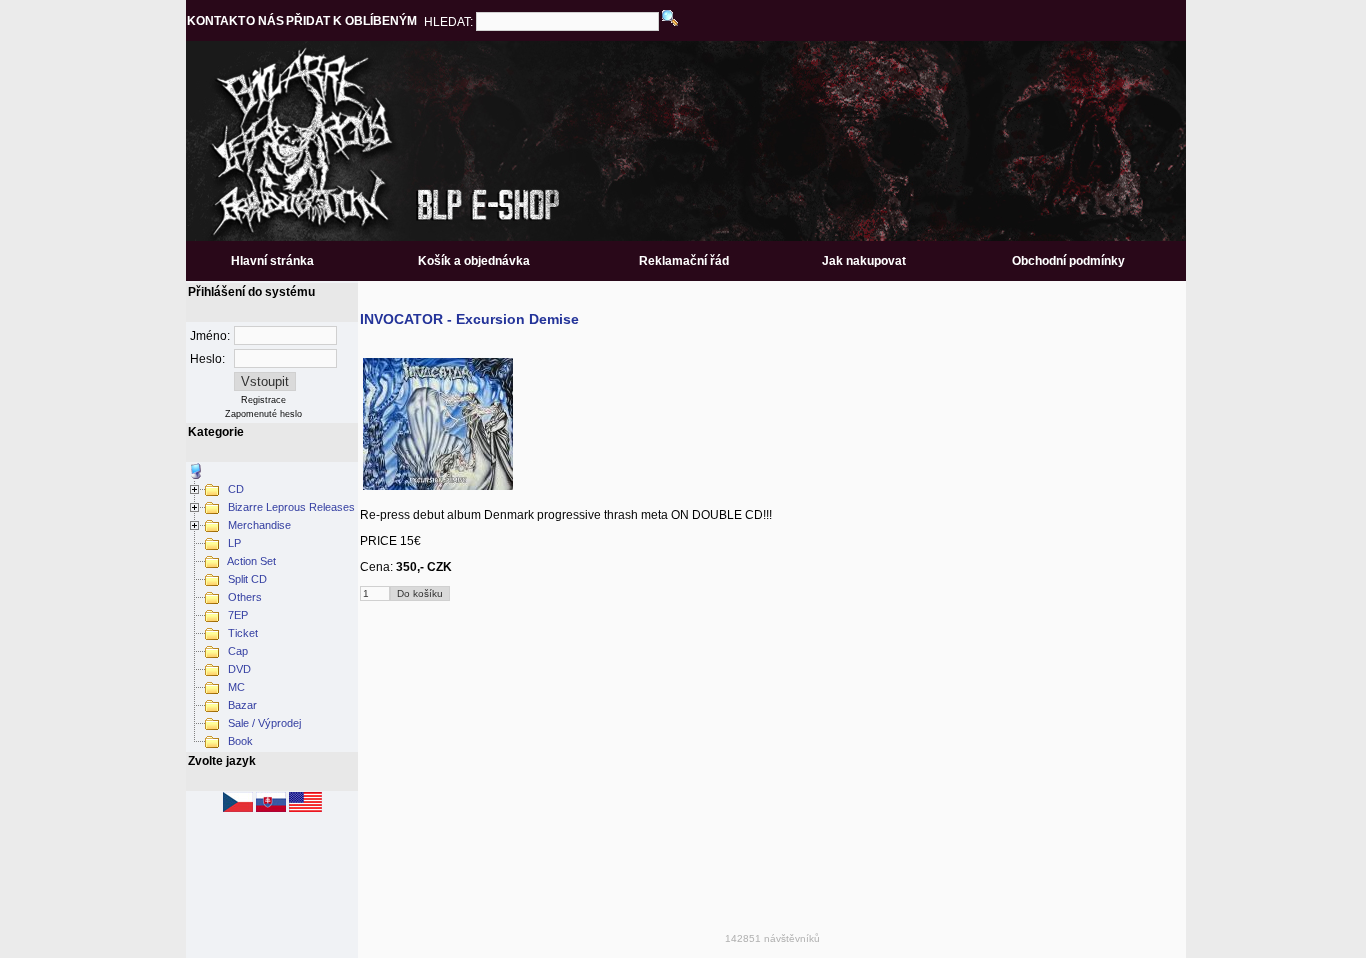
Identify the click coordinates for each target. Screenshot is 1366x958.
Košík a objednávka (474, 261)
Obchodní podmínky (1068, 261)
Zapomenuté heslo (263, 414)
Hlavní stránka (272, 261)
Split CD (246, 579)
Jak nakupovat (864, 261)
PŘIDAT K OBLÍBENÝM (351, 21)
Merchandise (258, 525)
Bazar (241, 705)
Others (243, 597)
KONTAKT (216, 21)
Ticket (241, 633)
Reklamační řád (684, 261)
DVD (238, 669)
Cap (236, 651)
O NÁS (265, 21)
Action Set (250, 561)
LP (233, 543)
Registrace (263, 400)
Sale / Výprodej (263, 723)
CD (234, 489)
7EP (236, 615)
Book (239, 741)
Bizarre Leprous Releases (290, 507)
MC (235, 687)
